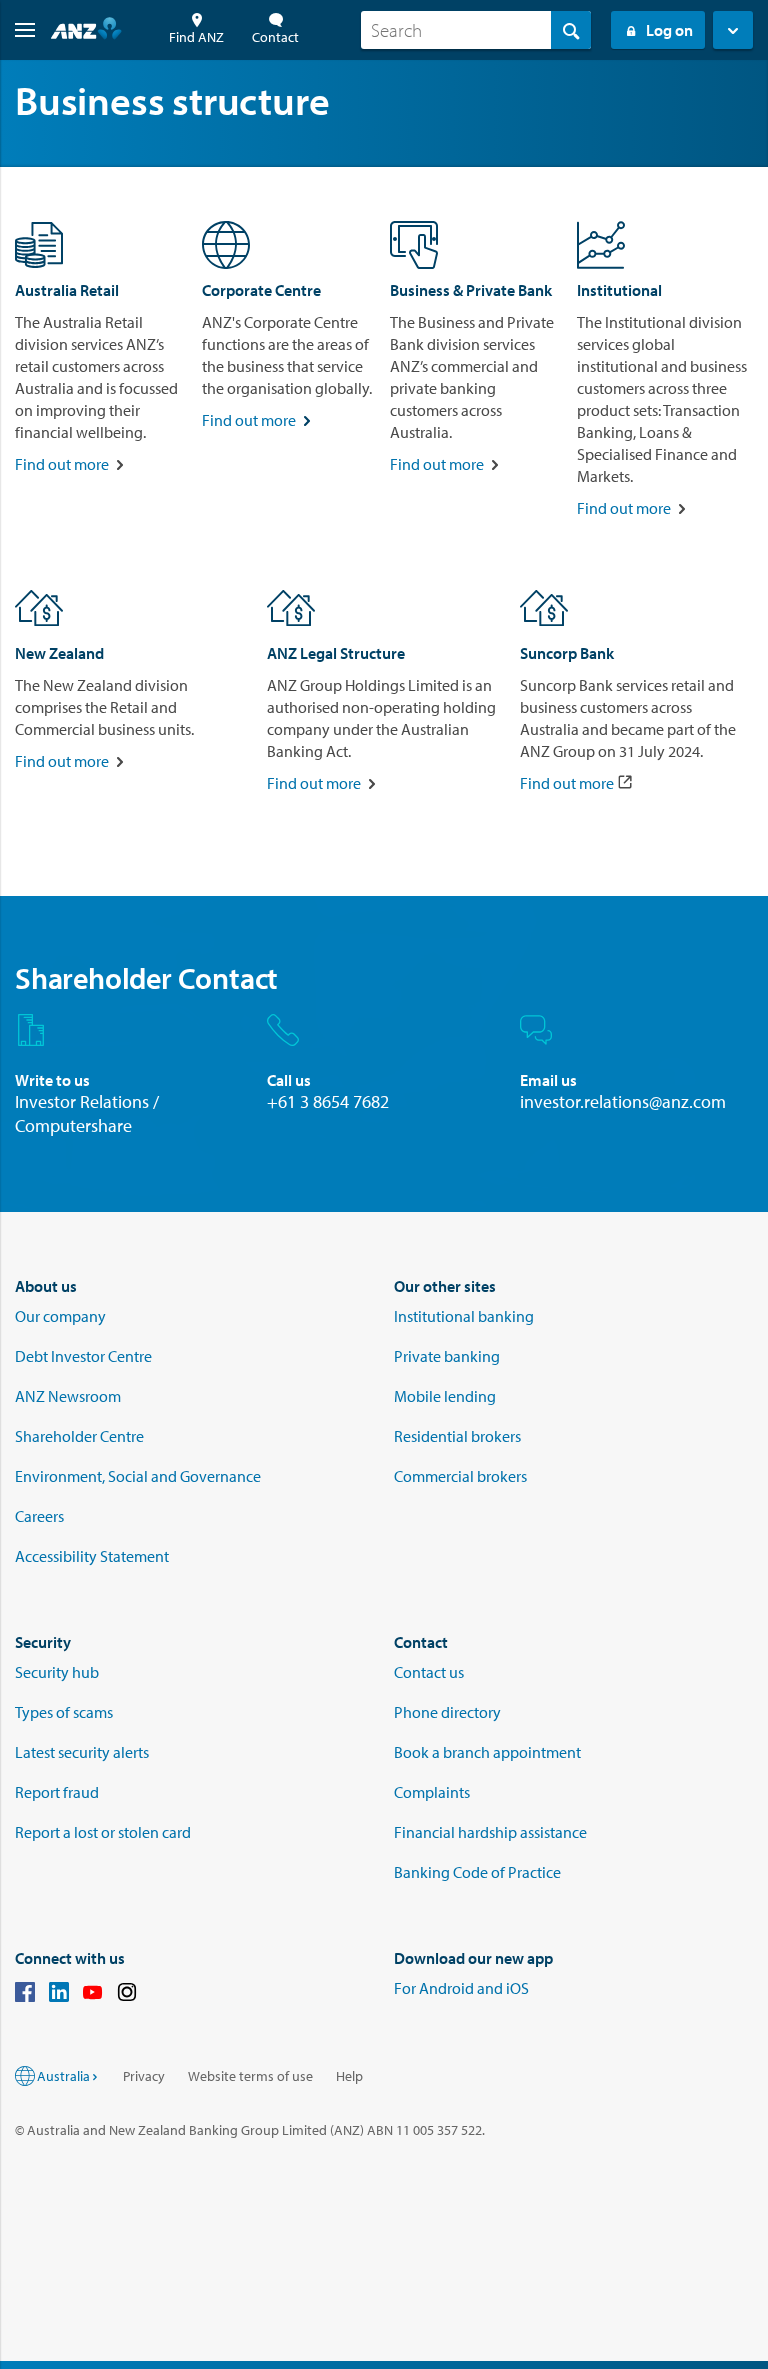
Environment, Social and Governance (138, 1476)
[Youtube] (93, 1995)
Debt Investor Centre (83, 1356)
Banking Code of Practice (477, 1872)
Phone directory (447, 1712)
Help (349, 2076)
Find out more (62, 464)
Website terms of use (250, 2076)
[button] (17, 30)
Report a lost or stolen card (103, 1832)
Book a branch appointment (487, 1752)
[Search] (571, 30)
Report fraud (57, 1792)
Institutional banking (464, 1316)
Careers (39, 1516)
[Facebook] (25, 1995)
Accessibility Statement (92, 1556)
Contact (275, 37)
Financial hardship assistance (490, 1832)
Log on (669, 30)
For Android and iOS (461, 1988)
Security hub (57, 1672)
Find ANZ (196, 37)
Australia (63, 2076)
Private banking (447, 1356)
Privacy (144, 2076)
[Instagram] (127, 1995)
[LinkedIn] (59, 1995)
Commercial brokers (460, 1476)
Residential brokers (457, 1436)
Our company (60, 1316)
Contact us (429, 1672)
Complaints (432, 1792)
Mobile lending (445, 1396)
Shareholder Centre (79, 1436)
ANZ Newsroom (68, 1396)
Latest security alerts (82, 1752)
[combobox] (476, 30)
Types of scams (64, 1712)
